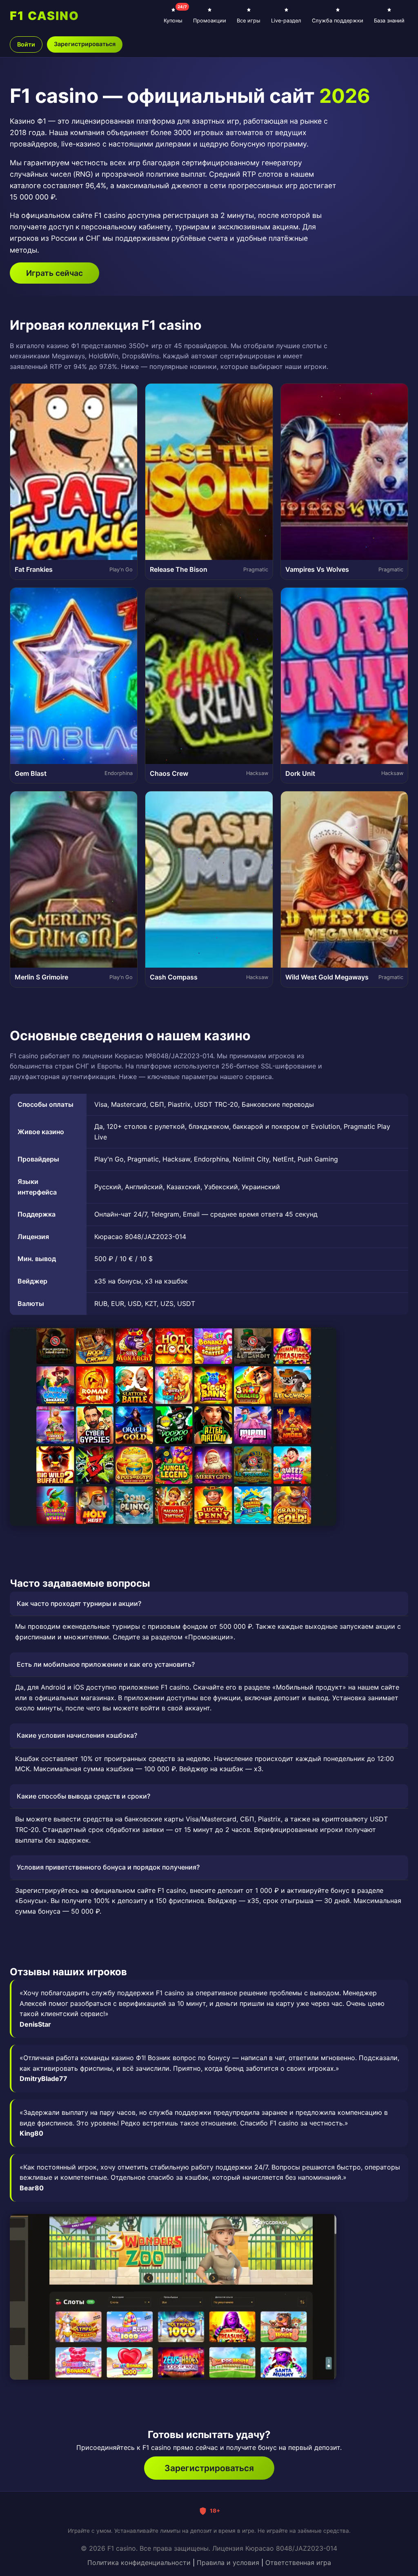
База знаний (389, 21)
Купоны (175, 14)
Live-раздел (286, 21)
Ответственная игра (298, 2563)
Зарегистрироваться (85, 44)
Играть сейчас (54, 273)
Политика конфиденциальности (139, 2563)
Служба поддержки (338, 21)
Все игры (249, 21)
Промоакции (210, 21)
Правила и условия (228, 2563)
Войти (26, 44)
